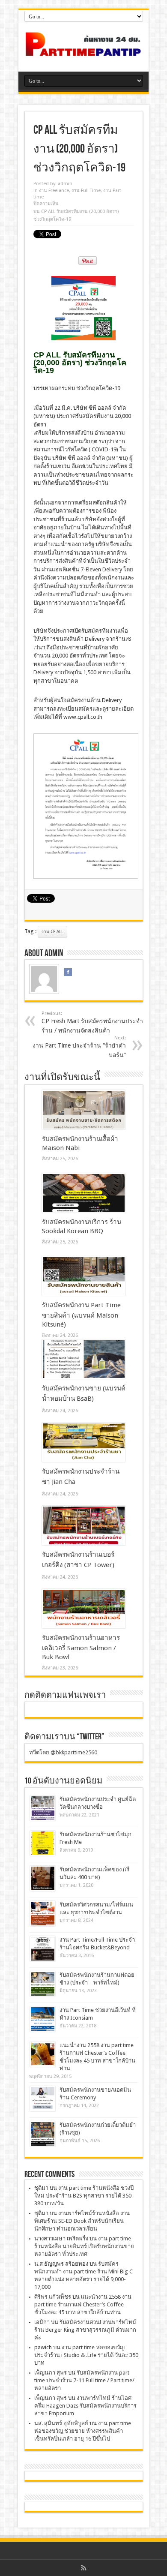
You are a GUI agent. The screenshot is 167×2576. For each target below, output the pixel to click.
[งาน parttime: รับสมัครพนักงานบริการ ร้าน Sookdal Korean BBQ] (84, 1193)
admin (65, 184)
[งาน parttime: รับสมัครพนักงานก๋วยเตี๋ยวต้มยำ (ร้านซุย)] (43, 2134)
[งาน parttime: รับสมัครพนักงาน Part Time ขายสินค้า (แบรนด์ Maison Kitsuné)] (84, 1276)
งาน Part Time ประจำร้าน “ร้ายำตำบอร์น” (79, 1047)
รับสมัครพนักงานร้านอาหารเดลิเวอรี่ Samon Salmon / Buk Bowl (81, 1647)
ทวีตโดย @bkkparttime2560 (63, 1752)
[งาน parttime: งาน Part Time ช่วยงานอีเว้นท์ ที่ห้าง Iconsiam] (43, 2019)
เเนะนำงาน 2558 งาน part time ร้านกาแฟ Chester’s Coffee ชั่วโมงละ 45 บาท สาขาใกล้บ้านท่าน (83, 2304)
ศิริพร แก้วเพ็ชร (53, 2297)
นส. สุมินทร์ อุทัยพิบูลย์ (61, 2423)
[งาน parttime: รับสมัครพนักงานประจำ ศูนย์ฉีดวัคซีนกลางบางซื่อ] (43, 1808)
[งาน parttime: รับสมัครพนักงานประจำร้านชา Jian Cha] (84, 1442)
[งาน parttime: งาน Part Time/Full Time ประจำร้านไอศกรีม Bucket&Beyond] (43, 1949)
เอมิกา (42, 2322)
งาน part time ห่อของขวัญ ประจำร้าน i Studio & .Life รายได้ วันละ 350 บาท (86, 2355)
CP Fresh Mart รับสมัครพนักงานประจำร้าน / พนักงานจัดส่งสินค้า (92, 1022)
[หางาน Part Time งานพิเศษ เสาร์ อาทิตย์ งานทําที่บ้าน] (83, 50)
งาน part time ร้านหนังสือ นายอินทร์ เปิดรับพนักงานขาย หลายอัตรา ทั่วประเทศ (84, 2246)
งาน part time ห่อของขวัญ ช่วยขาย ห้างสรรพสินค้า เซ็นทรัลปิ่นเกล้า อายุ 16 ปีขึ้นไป (83, 2431)
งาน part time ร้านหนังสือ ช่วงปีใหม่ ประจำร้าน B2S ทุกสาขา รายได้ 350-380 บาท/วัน (84, 2196)
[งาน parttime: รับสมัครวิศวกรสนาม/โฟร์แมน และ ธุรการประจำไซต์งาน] (43, 1914)
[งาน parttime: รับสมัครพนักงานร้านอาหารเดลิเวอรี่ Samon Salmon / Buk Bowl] (84, 1609)
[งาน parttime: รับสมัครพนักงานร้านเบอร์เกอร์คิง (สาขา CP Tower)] (84, 1525)
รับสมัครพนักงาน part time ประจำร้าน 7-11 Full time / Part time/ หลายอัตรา (84, 2380)
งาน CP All (52, 932)
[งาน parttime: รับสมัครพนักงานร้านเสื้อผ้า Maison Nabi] (84, 1110)
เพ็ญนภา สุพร (51, 2373)
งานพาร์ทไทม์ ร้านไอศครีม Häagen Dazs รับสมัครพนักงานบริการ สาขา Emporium (85, 2406)
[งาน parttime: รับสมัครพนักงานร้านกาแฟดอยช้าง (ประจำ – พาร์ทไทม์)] (43, 1984)
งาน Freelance (54, 191)
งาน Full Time (86, 191)
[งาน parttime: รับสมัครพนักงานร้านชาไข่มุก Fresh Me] (43, 1843)
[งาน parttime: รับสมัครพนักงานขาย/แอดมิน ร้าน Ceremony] (43, 2099)
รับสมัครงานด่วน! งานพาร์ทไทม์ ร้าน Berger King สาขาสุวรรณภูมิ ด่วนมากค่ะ (85, 2330)
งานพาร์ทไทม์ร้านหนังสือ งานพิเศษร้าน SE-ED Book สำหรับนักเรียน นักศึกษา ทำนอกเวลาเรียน (82, 2221)
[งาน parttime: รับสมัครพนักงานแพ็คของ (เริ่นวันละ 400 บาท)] (43, 1878)
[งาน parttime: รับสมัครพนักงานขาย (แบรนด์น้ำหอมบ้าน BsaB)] (84, 1359)
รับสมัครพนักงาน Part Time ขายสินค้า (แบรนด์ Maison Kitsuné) (81, 1315)
